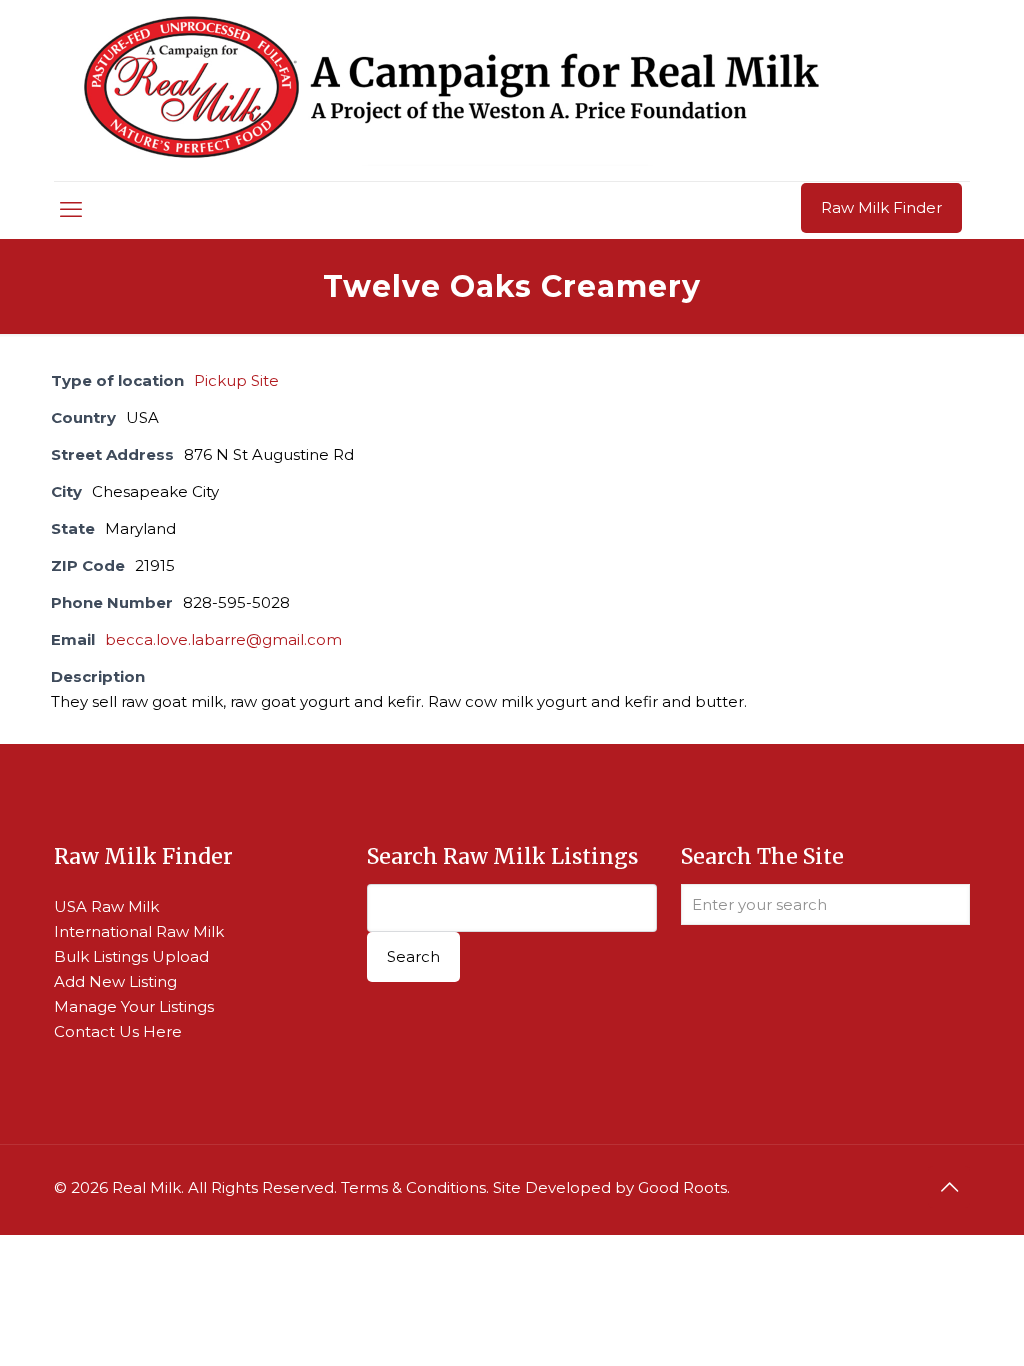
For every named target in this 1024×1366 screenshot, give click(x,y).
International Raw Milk (139, 931)
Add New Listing (115, 981)
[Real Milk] (451, 90)
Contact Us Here (118, 1031)
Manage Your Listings (134, 1006)
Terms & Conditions (413, 1187)
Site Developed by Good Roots (610, 1187)
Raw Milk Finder (881, 207)
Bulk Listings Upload (131, 956)
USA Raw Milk (106, 906)
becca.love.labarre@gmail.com (223, 639)
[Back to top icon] (949, 1187)
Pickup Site (236, 380)
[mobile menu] (71, 210)
